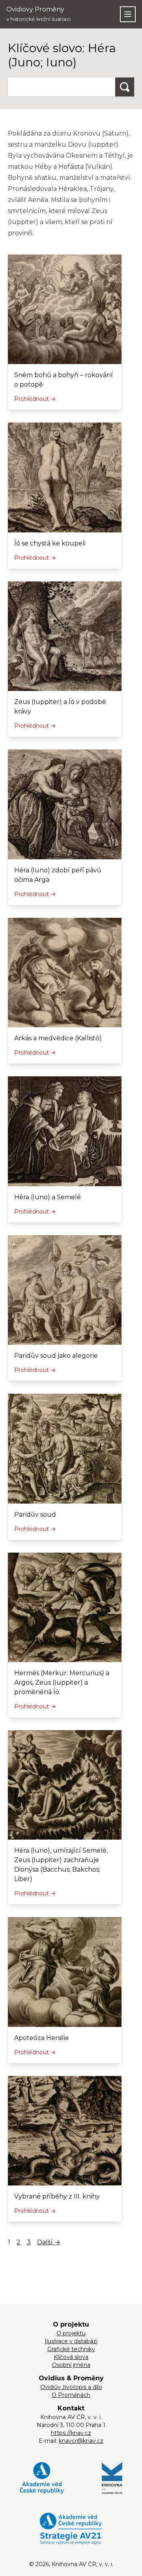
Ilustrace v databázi (71, 2341)
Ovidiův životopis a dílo (71, 2387)
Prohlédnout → (35, 399)
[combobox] (62, 87)
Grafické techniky (71, 2349)
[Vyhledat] (125, 87)
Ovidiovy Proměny (38, 14)
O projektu (71, 2333)
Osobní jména (71, 2365)
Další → (49, 2242)
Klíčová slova (71, 2357)
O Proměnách (71, 2395)
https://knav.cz (71, 2433)
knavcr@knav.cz (81, 2441)
